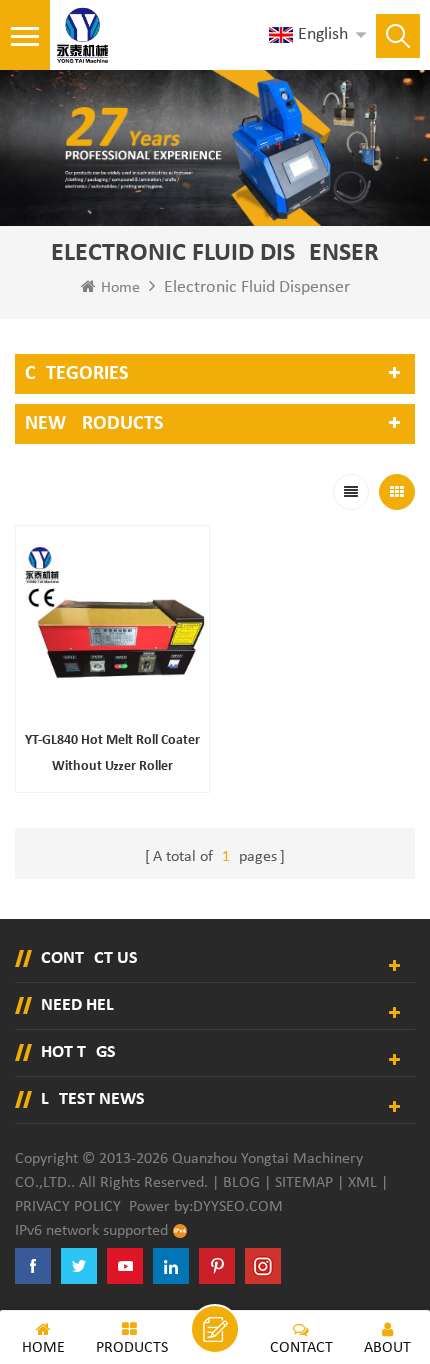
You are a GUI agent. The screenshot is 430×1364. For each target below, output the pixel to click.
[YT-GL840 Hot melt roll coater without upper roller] (112, 622)
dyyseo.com (238, 1207)
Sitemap (304, 1183)
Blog (241, 1183)
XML (362, 1183)
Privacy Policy (68, 1207)
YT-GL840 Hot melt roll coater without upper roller (112, 753)
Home (120, 288)
